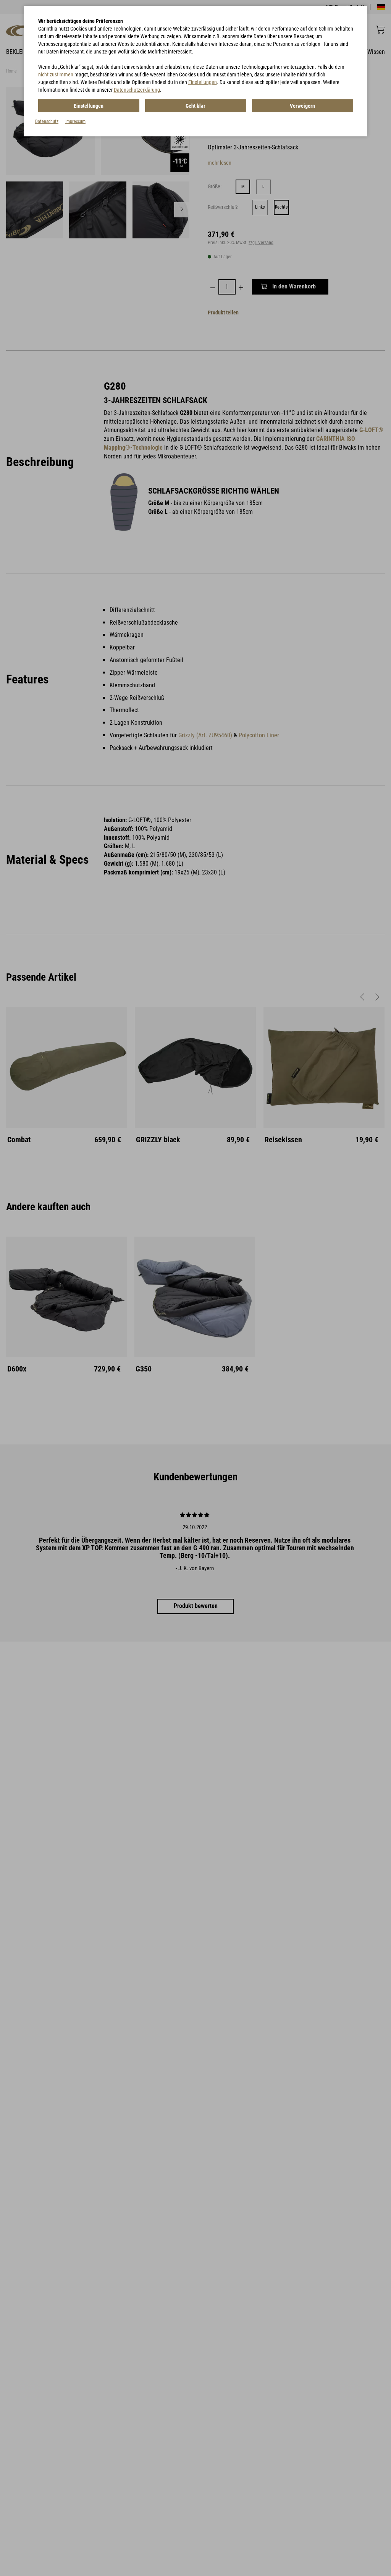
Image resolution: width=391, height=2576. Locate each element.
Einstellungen (203, 82)
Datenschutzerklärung (137, 90)
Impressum (75, 121)
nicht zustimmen (56, 74)
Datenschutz (47, 121)
